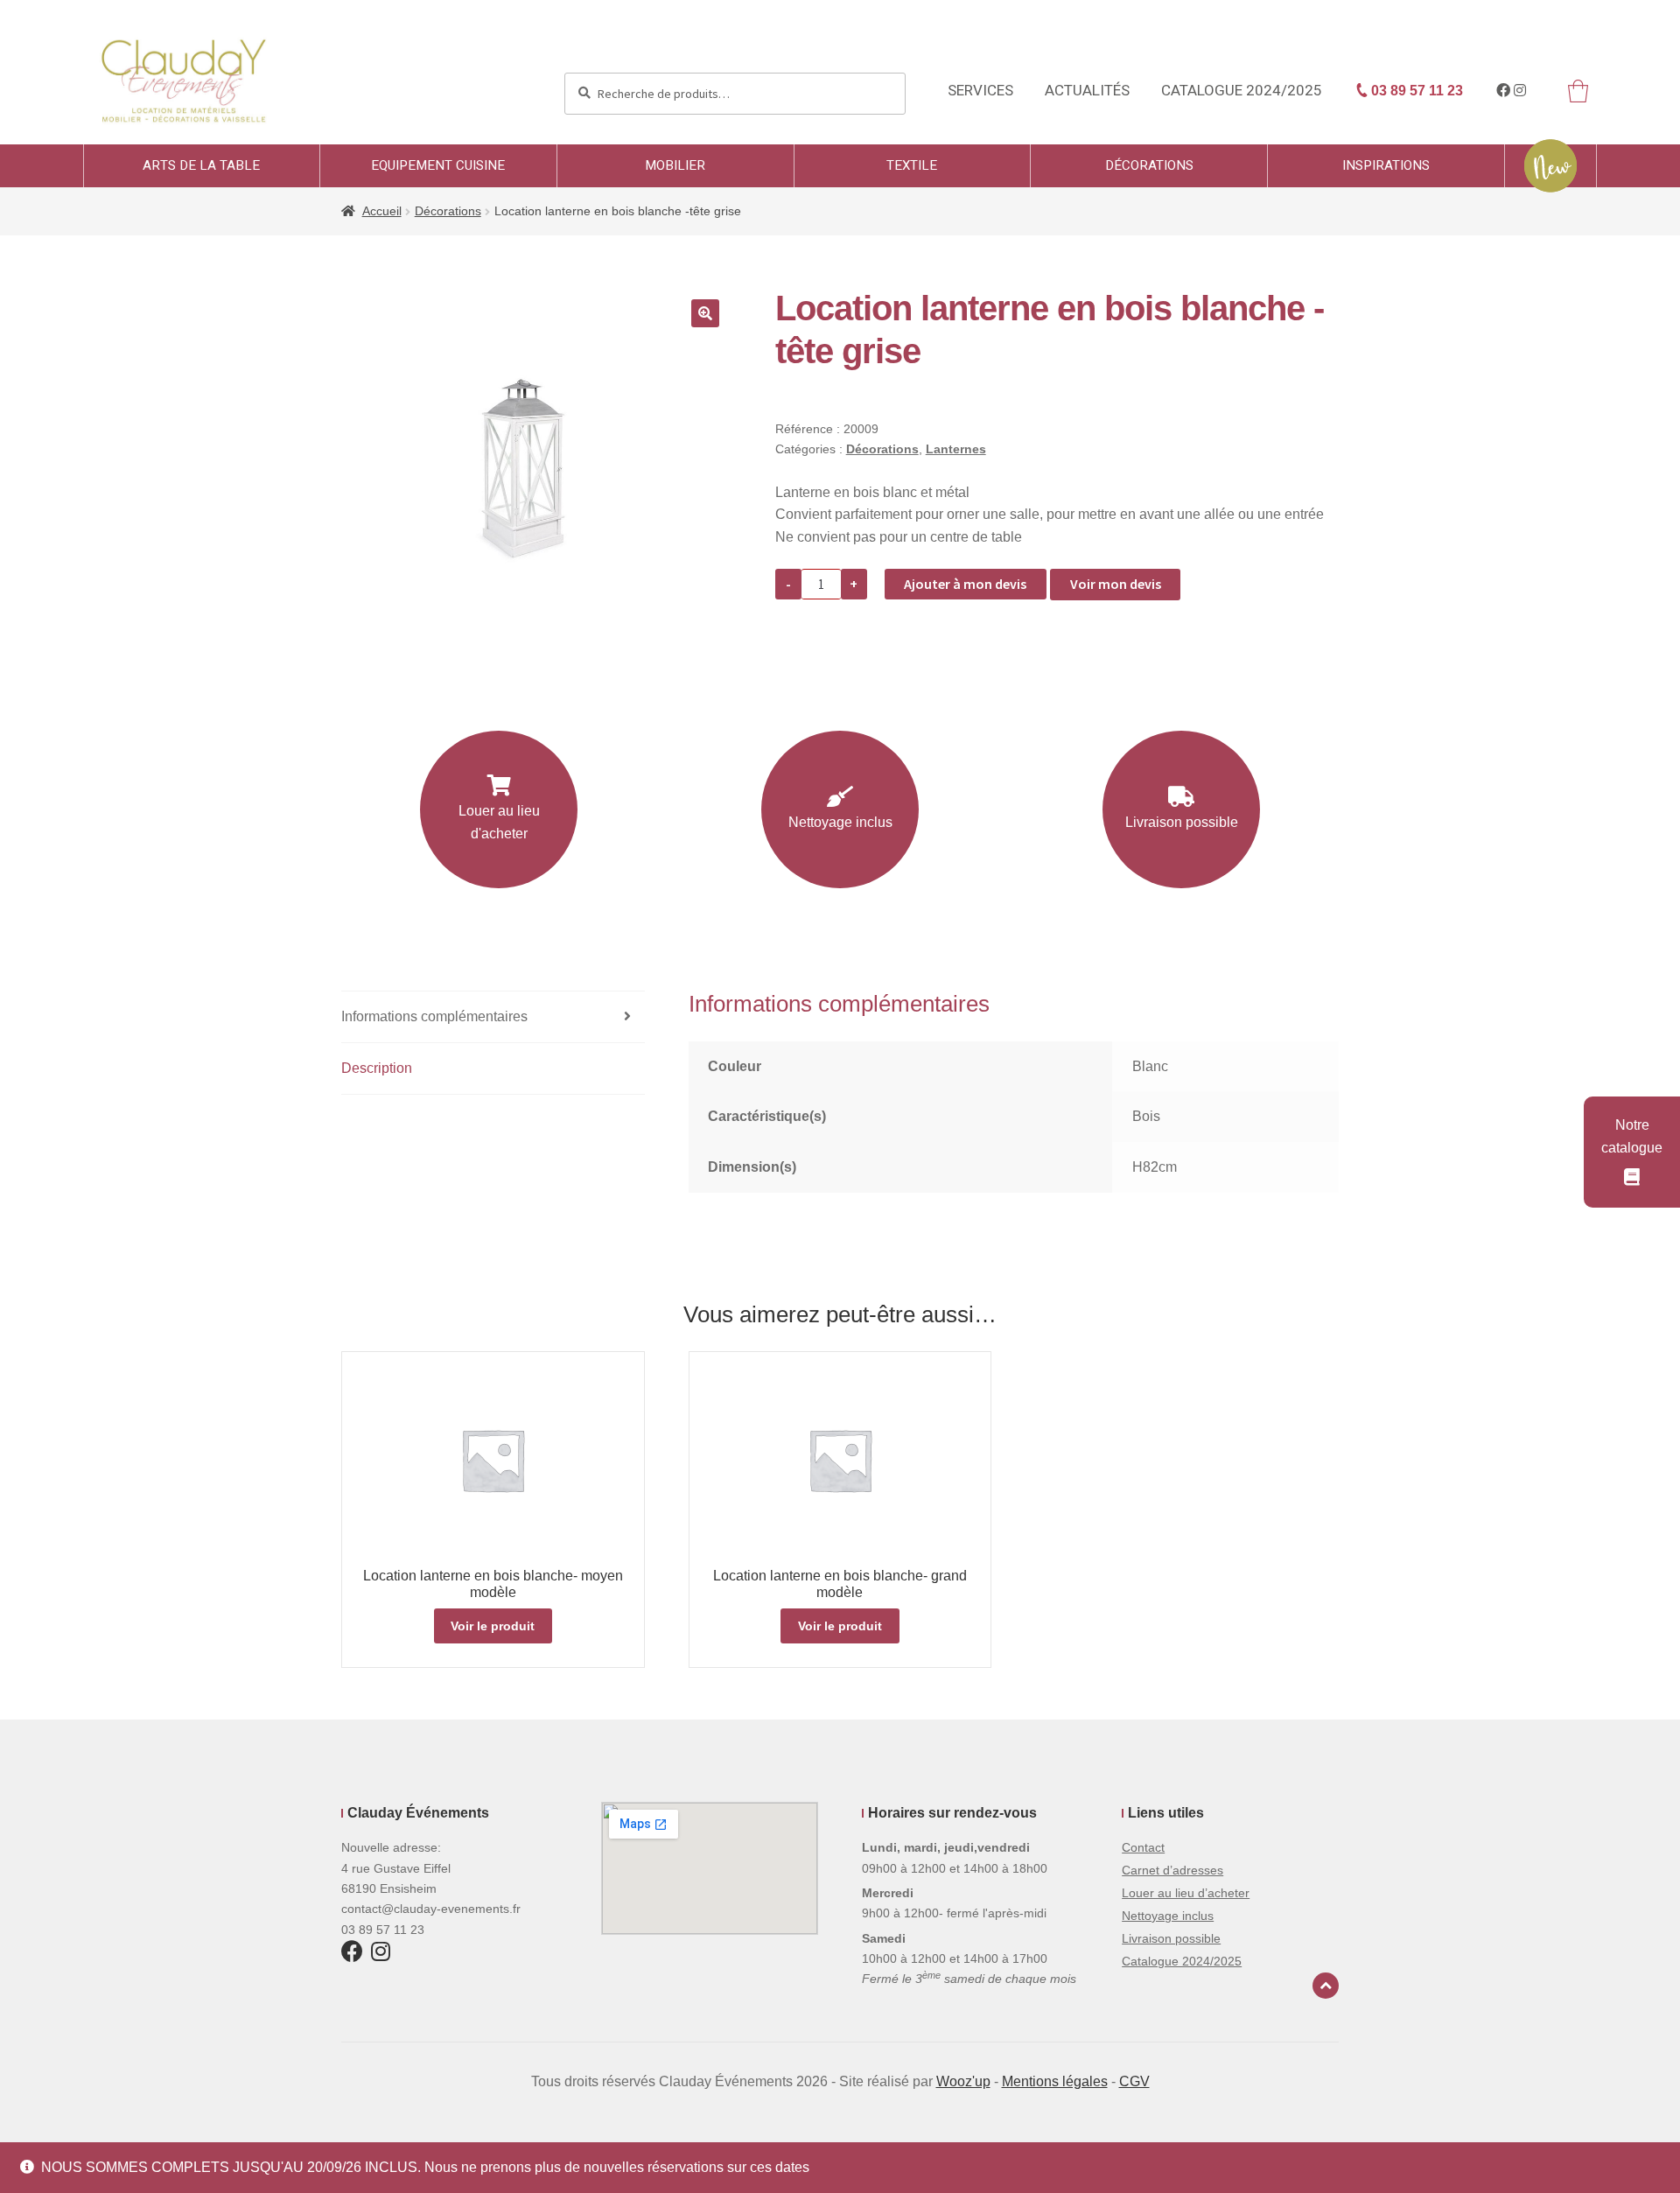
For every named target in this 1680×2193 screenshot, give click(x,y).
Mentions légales (1055, 2081)
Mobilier (675, 165)
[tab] (493, 1017)
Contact (1143, 1847)
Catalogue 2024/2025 (1242, 91)
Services (980, 91)
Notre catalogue (1632, 1136)
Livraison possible (1182, 822)
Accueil (382, 211)
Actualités (1087, 91)
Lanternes (956, 449)
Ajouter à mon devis (965, 584)
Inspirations (1386, 165)
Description (377, 1068)
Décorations (1149, 165)
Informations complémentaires (434, 1016)
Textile (912, 165)
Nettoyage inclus (840, 822)
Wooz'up (963, 2081)
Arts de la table (201, 165)
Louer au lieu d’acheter (1186, 1893)
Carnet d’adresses (1172, 1870)
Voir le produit (493, 1626)
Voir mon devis (1116, 584)
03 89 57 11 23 (1415, 91)
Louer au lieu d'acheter (499, 822)
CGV (1134, 2081)
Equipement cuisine (438, 165)
